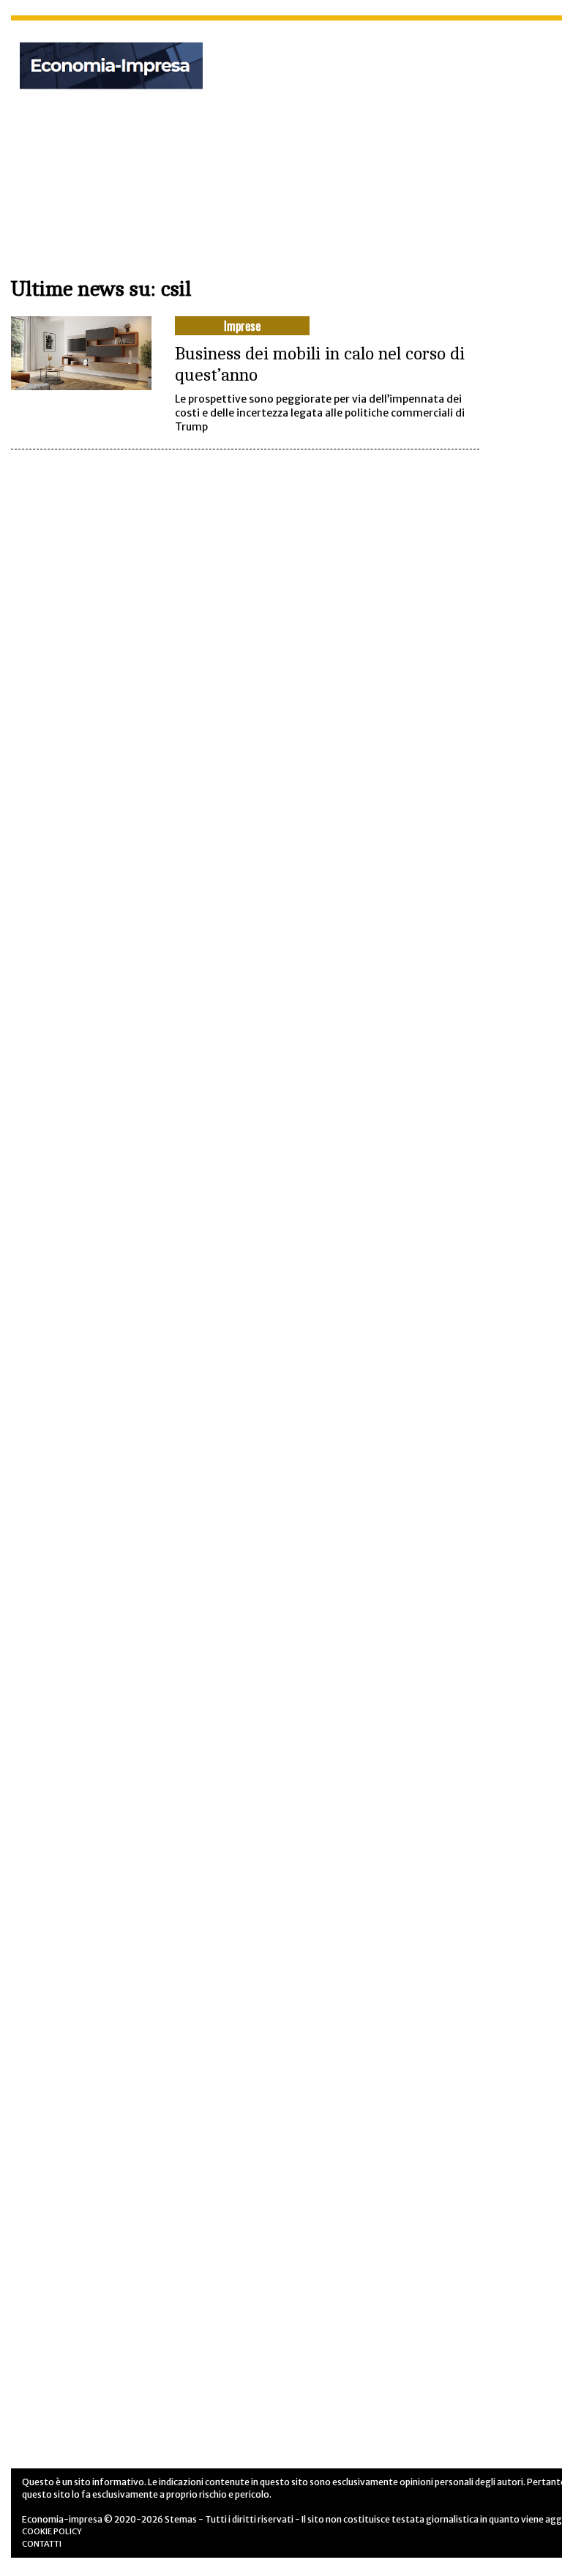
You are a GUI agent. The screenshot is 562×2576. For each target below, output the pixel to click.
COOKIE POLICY (52, 2531)
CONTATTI (42, 2544)
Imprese (242, 326)
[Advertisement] (401, 138)
